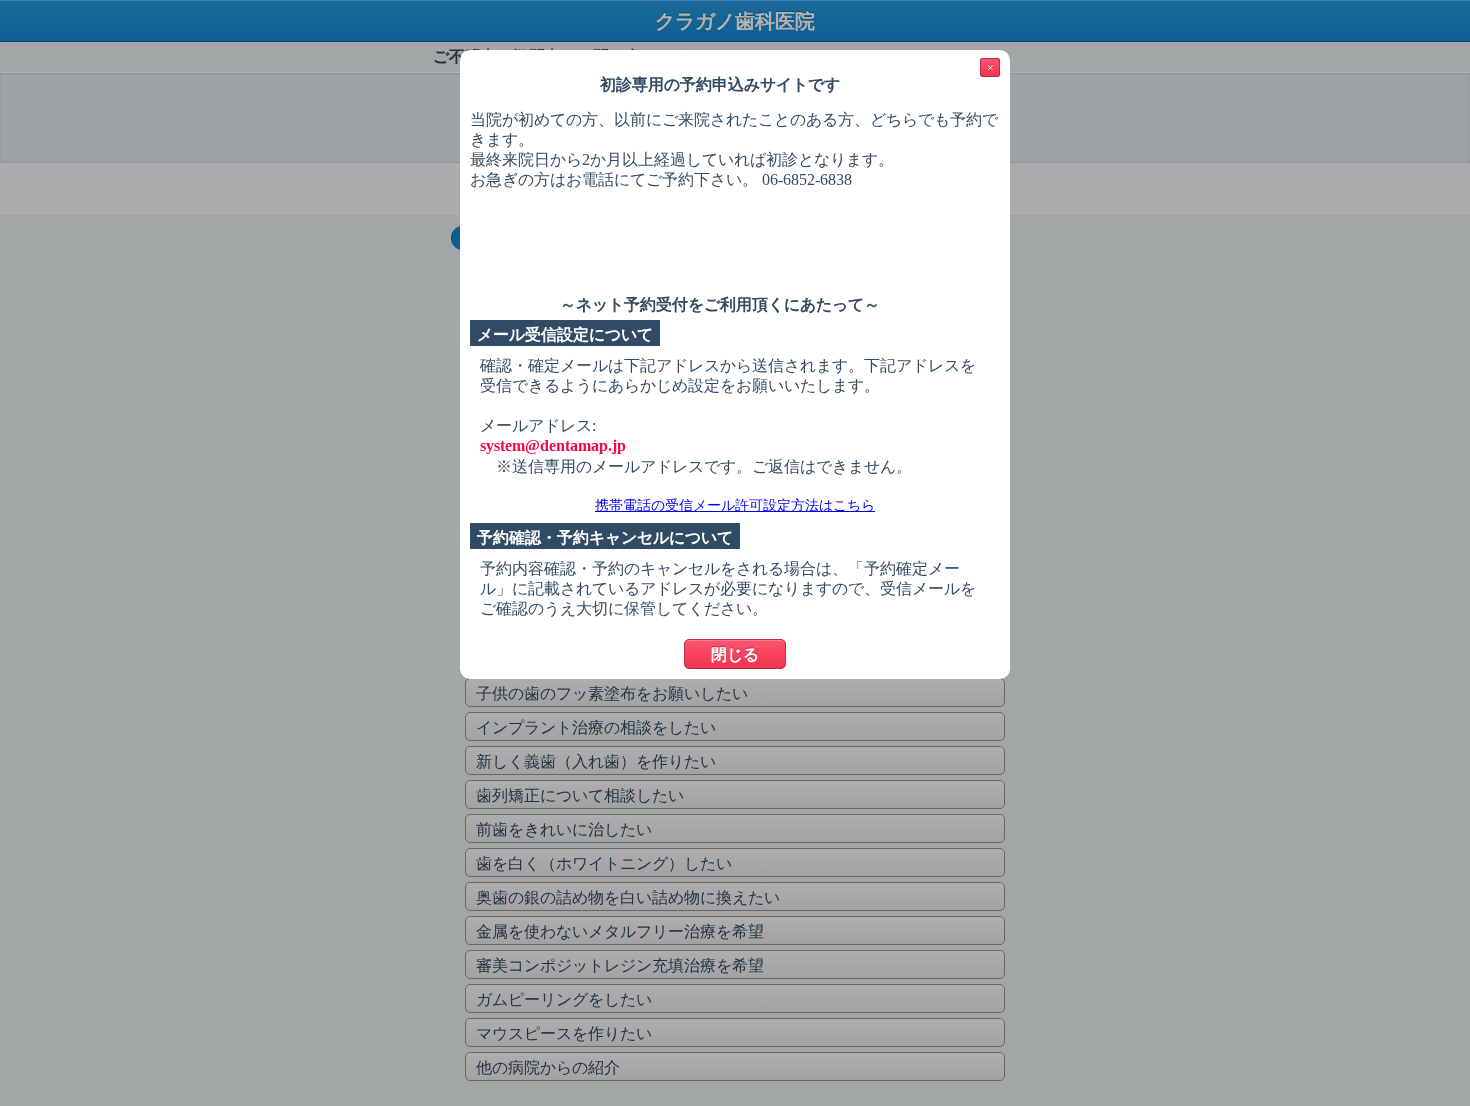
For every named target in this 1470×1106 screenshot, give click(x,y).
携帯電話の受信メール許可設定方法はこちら (735, 505)
